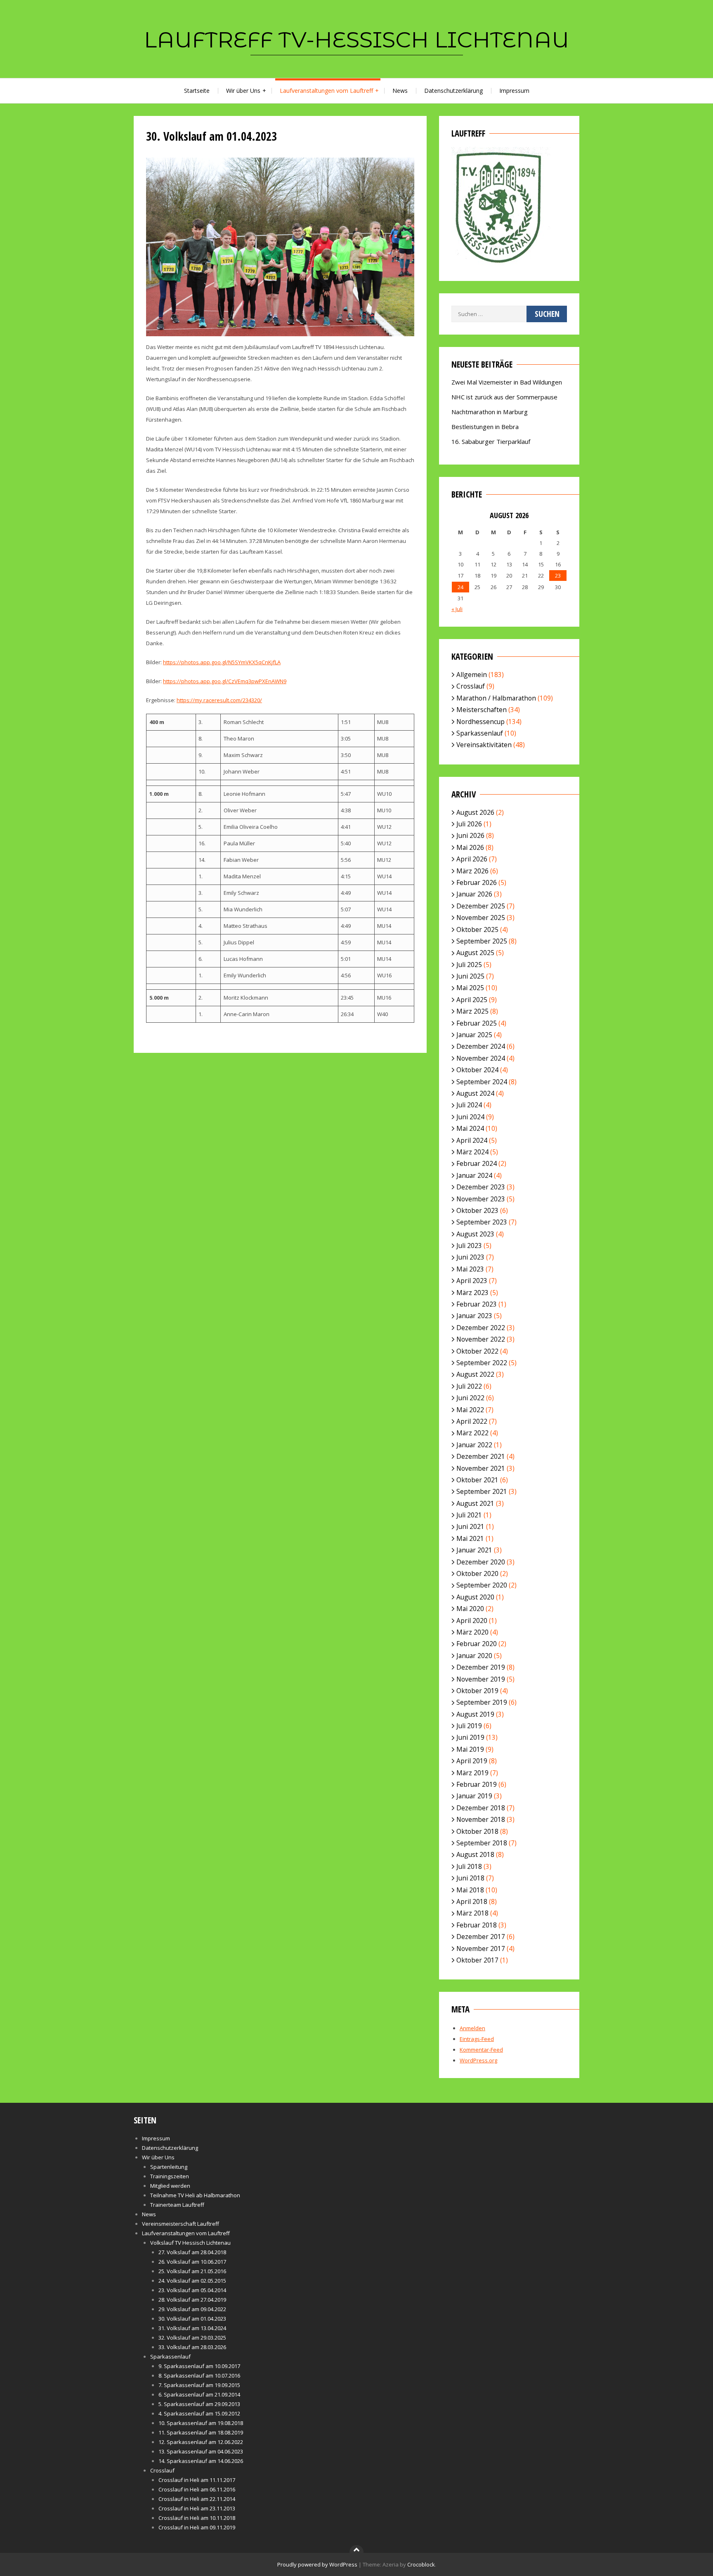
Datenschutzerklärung (453, 91)
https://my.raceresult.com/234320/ (219, 700)
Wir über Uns (243, 91)
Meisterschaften (482, 710)
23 (558, 576)
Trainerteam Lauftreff (177, 2205)
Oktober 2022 (477, 1351)
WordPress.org (478, 2060)
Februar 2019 (477, 1784)
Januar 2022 (474, 1445)
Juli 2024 (469, 1105)
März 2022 (472, 1433)
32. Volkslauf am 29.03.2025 (192, 2338)
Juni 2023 (470, 1257)
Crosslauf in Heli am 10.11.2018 (197, 2518)
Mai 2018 (470, 1890)
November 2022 (481, 1339)
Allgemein (472, 675)
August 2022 (475, 1374)
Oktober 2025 (477, 929)
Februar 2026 (477, 882)
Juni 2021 (470, 1526)
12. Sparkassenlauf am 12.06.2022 (201, 2442)
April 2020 (472, 1621)
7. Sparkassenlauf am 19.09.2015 (199, 2385)
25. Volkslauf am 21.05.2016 (192, 2271)
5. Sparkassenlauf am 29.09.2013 (199, 2404)
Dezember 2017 (481, 1937)
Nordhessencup (480, 722)
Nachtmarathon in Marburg (490, 412)
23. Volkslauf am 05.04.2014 (192, 2290)
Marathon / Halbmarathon (496, 698)
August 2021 (475, 1503)
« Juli (457, 609)
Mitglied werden (170, 2186)
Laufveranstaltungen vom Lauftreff (326, 91)
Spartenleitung (169, 2167)
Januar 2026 (474, 894)
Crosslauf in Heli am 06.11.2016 (197, 2489)
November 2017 (481, 1949)
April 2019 (472, 1761)
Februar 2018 (477, 1925)
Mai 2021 (470, 1538)
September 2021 (482, 1491)
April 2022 (472, 1421)
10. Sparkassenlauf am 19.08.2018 (201, 2423)
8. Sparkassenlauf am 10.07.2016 (199, 2375)
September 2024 (482, 1082)
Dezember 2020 (481, 1562)
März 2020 (472, 1632)
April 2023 (472, 1281)
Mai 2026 (470, 847)
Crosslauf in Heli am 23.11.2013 (197, 2508)
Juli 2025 (469, 965)
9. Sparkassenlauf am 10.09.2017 (199, 2366)
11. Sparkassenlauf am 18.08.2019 (201, 2432)
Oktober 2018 (477, 1831)
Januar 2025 (474, 1035)
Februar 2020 (477, 1644)
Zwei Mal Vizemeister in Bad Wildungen (507, 382)
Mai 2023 (470, 1269)
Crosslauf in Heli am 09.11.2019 (197, 2527)
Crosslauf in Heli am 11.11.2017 (197, 2480)
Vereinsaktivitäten (484, 745)
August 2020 (475, 1597)
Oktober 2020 (477, 1573)
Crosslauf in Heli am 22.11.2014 (197, 2499)
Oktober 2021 (477, 1480)
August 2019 (475, 1714)
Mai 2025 (470, 988)
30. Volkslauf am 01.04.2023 (192, 2319)
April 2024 (472, 1140)
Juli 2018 (469, 1866)
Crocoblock (421, 2564)
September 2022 (482, 1363)
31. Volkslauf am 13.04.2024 (192, 2328)
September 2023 (482, 1222)
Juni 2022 (470, 1398)
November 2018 (481, 1819)
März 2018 (472, 1913)
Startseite (197, 91)
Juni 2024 (470, 1117)
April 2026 (472, 859)
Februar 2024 (477, 1163)
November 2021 (481, 1468)
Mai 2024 (470, 1128)
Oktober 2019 (477, 1691)
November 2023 (481, 1199)
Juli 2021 (469, 1515)
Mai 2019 (470, 1749)
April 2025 (472, 1000)
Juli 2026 (469, 824)
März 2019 (472, 1773)
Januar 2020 (474, 1656)
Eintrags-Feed (477, 2039)
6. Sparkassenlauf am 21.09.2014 (199, 2394)
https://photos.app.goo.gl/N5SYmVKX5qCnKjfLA (222, 662)
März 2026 (472, 871)
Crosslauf (471, 686)
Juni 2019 (470, 1737)
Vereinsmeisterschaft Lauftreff (181, 2224)
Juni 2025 (470, 976)
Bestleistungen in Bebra (485, 427)
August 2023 (475, 1234)
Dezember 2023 (481, 1187)
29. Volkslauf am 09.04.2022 (192, 2309)
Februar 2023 (477, 1304)
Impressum (514, 91)
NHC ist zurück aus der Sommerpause (504, 397)
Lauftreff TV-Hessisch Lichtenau (356, 40)
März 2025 (472, 1011)
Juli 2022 (469, 1386)
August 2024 (475, 1093)
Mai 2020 (470, 1609)
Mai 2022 (470, 1410)
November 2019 (481, 1679)
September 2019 (482, 1702)
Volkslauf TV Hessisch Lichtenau (190, 2243)
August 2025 (475, 953)
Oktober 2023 (477, 1210)
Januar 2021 (474, 1550)
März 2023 (472, 1293)
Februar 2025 (477, 1023)
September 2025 (482, 941)
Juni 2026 (470, 835)
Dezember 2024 (481, 1046)
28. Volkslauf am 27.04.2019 (192, 2300)
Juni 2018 (470, 1878)
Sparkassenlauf (480, 733)
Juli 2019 (469, 1726)
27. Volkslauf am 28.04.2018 (192, 2252)
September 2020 (482, 1585)
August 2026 (475, 812)
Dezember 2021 (481, 1456)
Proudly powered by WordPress (317, 2564)
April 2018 (472, 1901)
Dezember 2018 (481, 1808)
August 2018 (475, 1854)
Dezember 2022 (481, 1328)
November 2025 (481, 918)
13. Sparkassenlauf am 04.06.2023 (201, 2451)
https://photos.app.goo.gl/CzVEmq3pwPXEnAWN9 (225, 681)
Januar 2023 (474, 1316)
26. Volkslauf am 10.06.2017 (192, 2262)
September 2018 (482, 1843)
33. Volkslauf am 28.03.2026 (192, 2347)
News (400, 91)
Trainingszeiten (170, 2176)
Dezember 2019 (481, 1667)
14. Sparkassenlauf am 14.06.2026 (201, 2461)
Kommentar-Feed (481, 2050)
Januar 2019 (474, 1796)
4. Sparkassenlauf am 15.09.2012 (199, 2413)
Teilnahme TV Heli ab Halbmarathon (195, 2195)
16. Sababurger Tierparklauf (491, 441)
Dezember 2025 (481, 906)
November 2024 (481, 1058)
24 (460, 587)
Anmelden (472, 2028)
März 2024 (472, 1152)
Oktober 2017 (477, 1960)
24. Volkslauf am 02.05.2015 (192, 2281)
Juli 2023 (469, 1246)
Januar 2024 (474, 1175)
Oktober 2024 (477, 1070)
